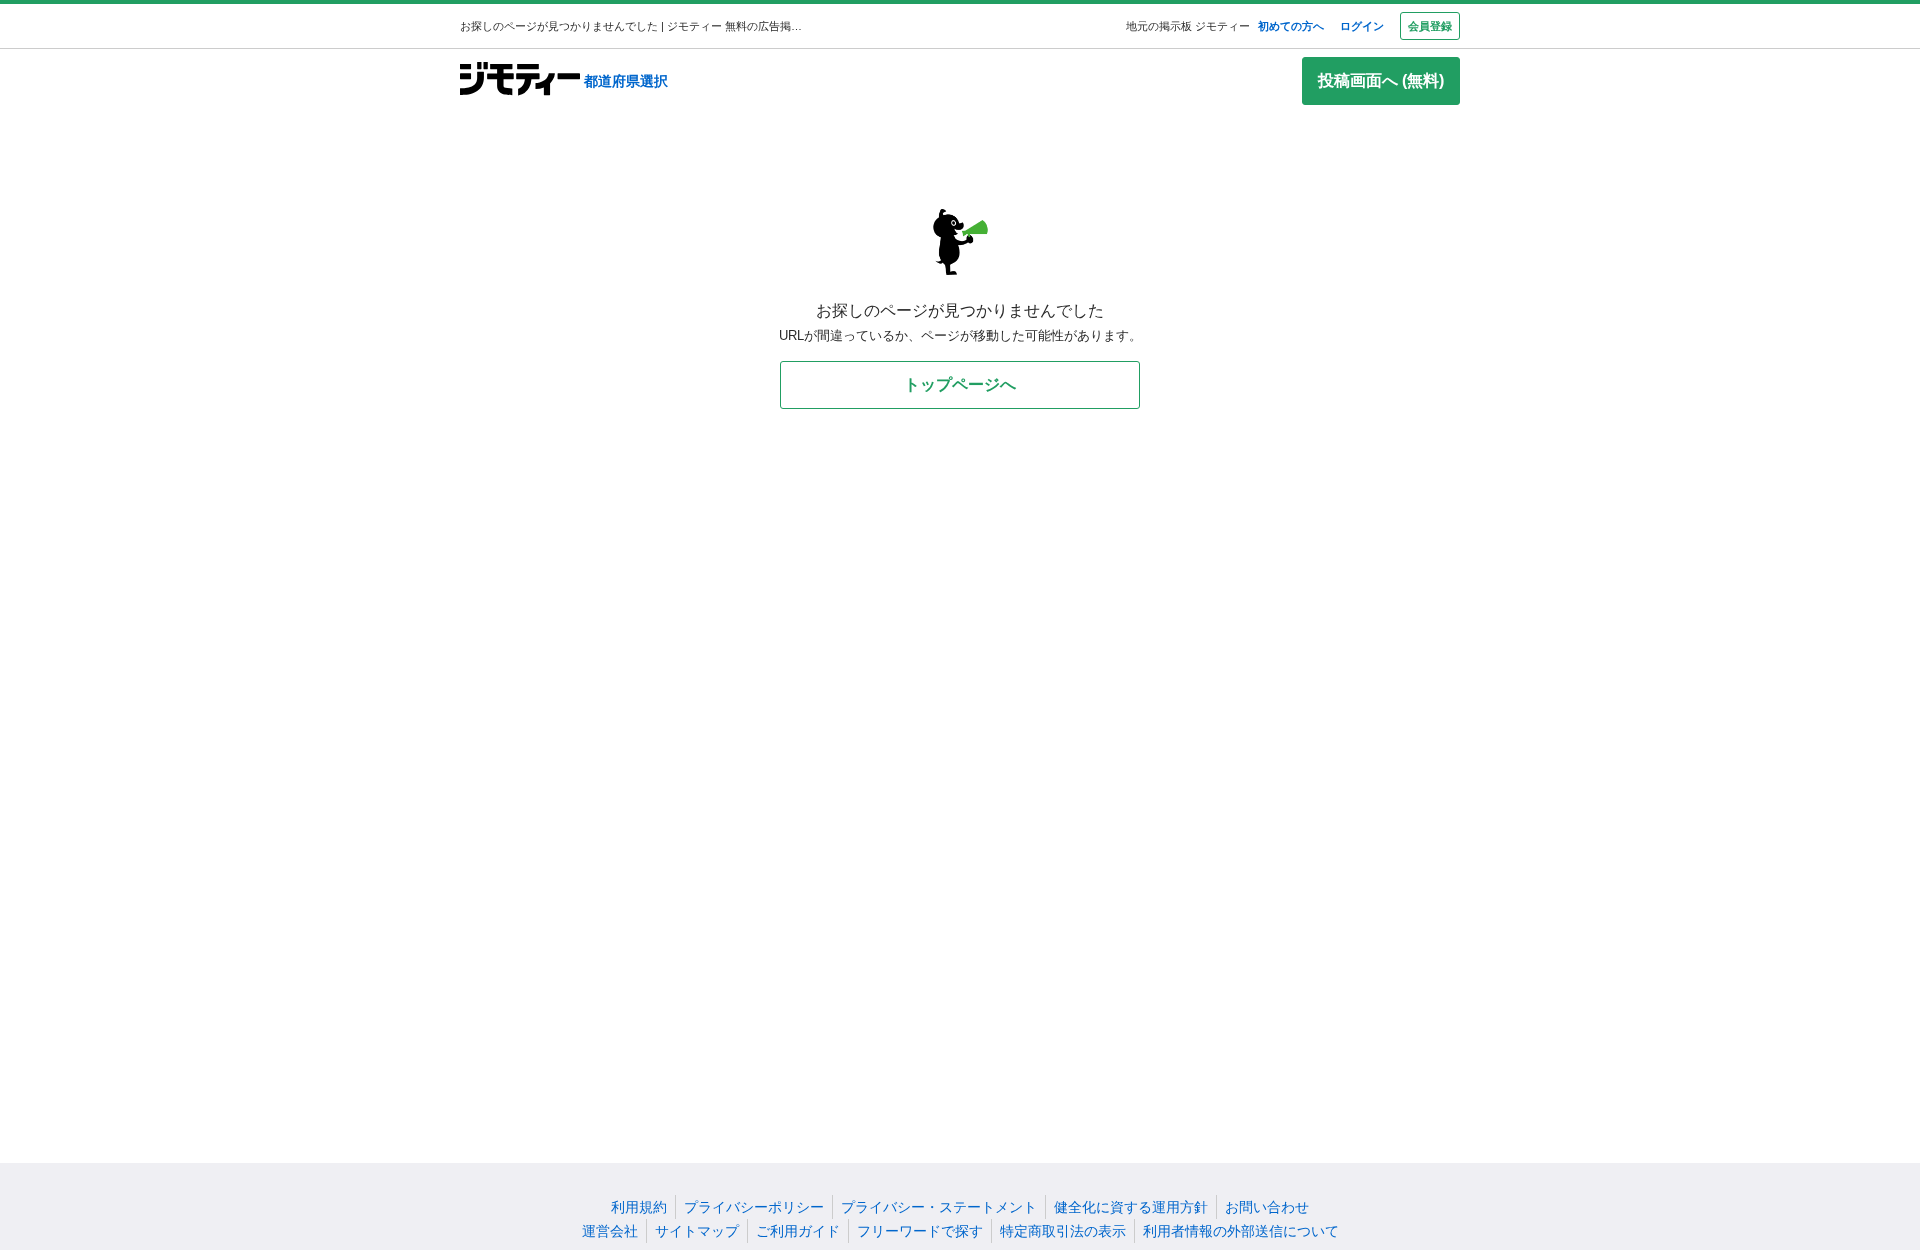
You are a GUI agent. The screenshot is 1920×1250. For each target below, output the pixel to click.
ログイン (1362, 26)
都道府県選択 (626, 81)
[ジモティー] (520, 80)
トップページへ (960, 384)
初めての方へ (1291, 26)
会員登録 (1430, 26)
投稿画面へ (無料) (1381, 80)
